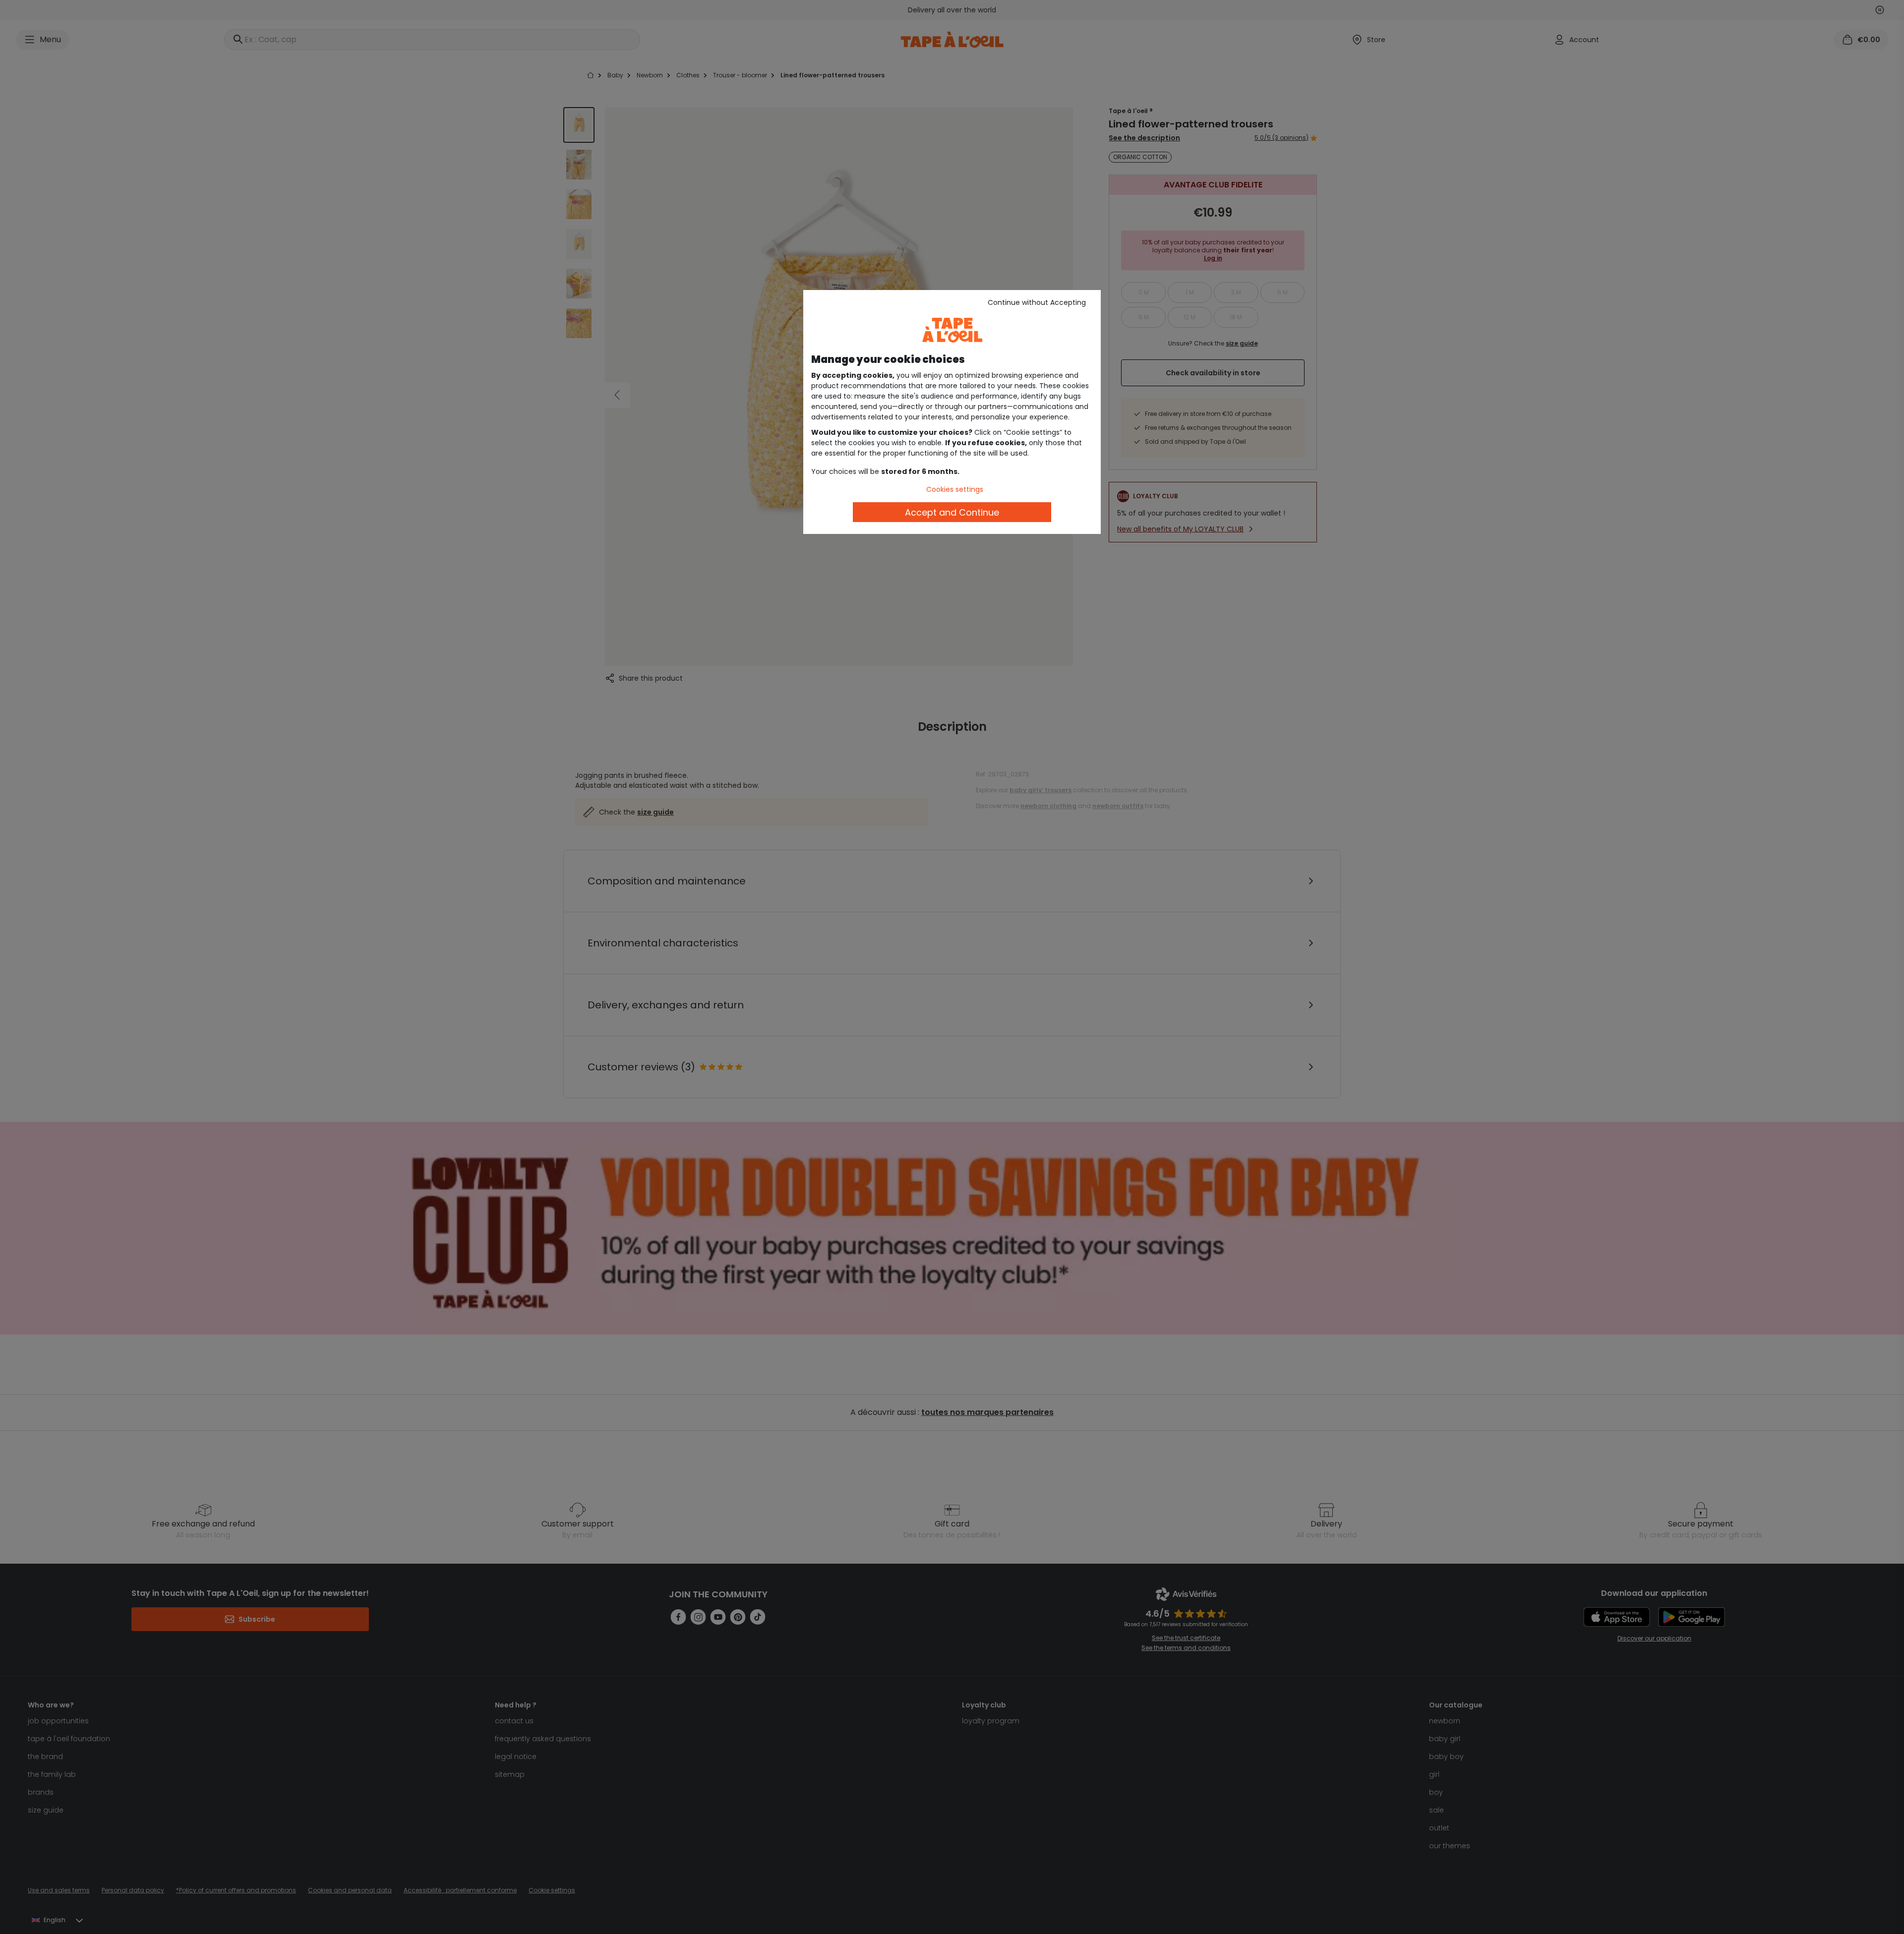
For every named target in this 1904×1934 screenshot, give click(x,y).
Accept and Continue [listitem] (952, 512)
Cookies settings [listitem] (955, 489)
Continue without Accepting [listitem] (1037, 302)
